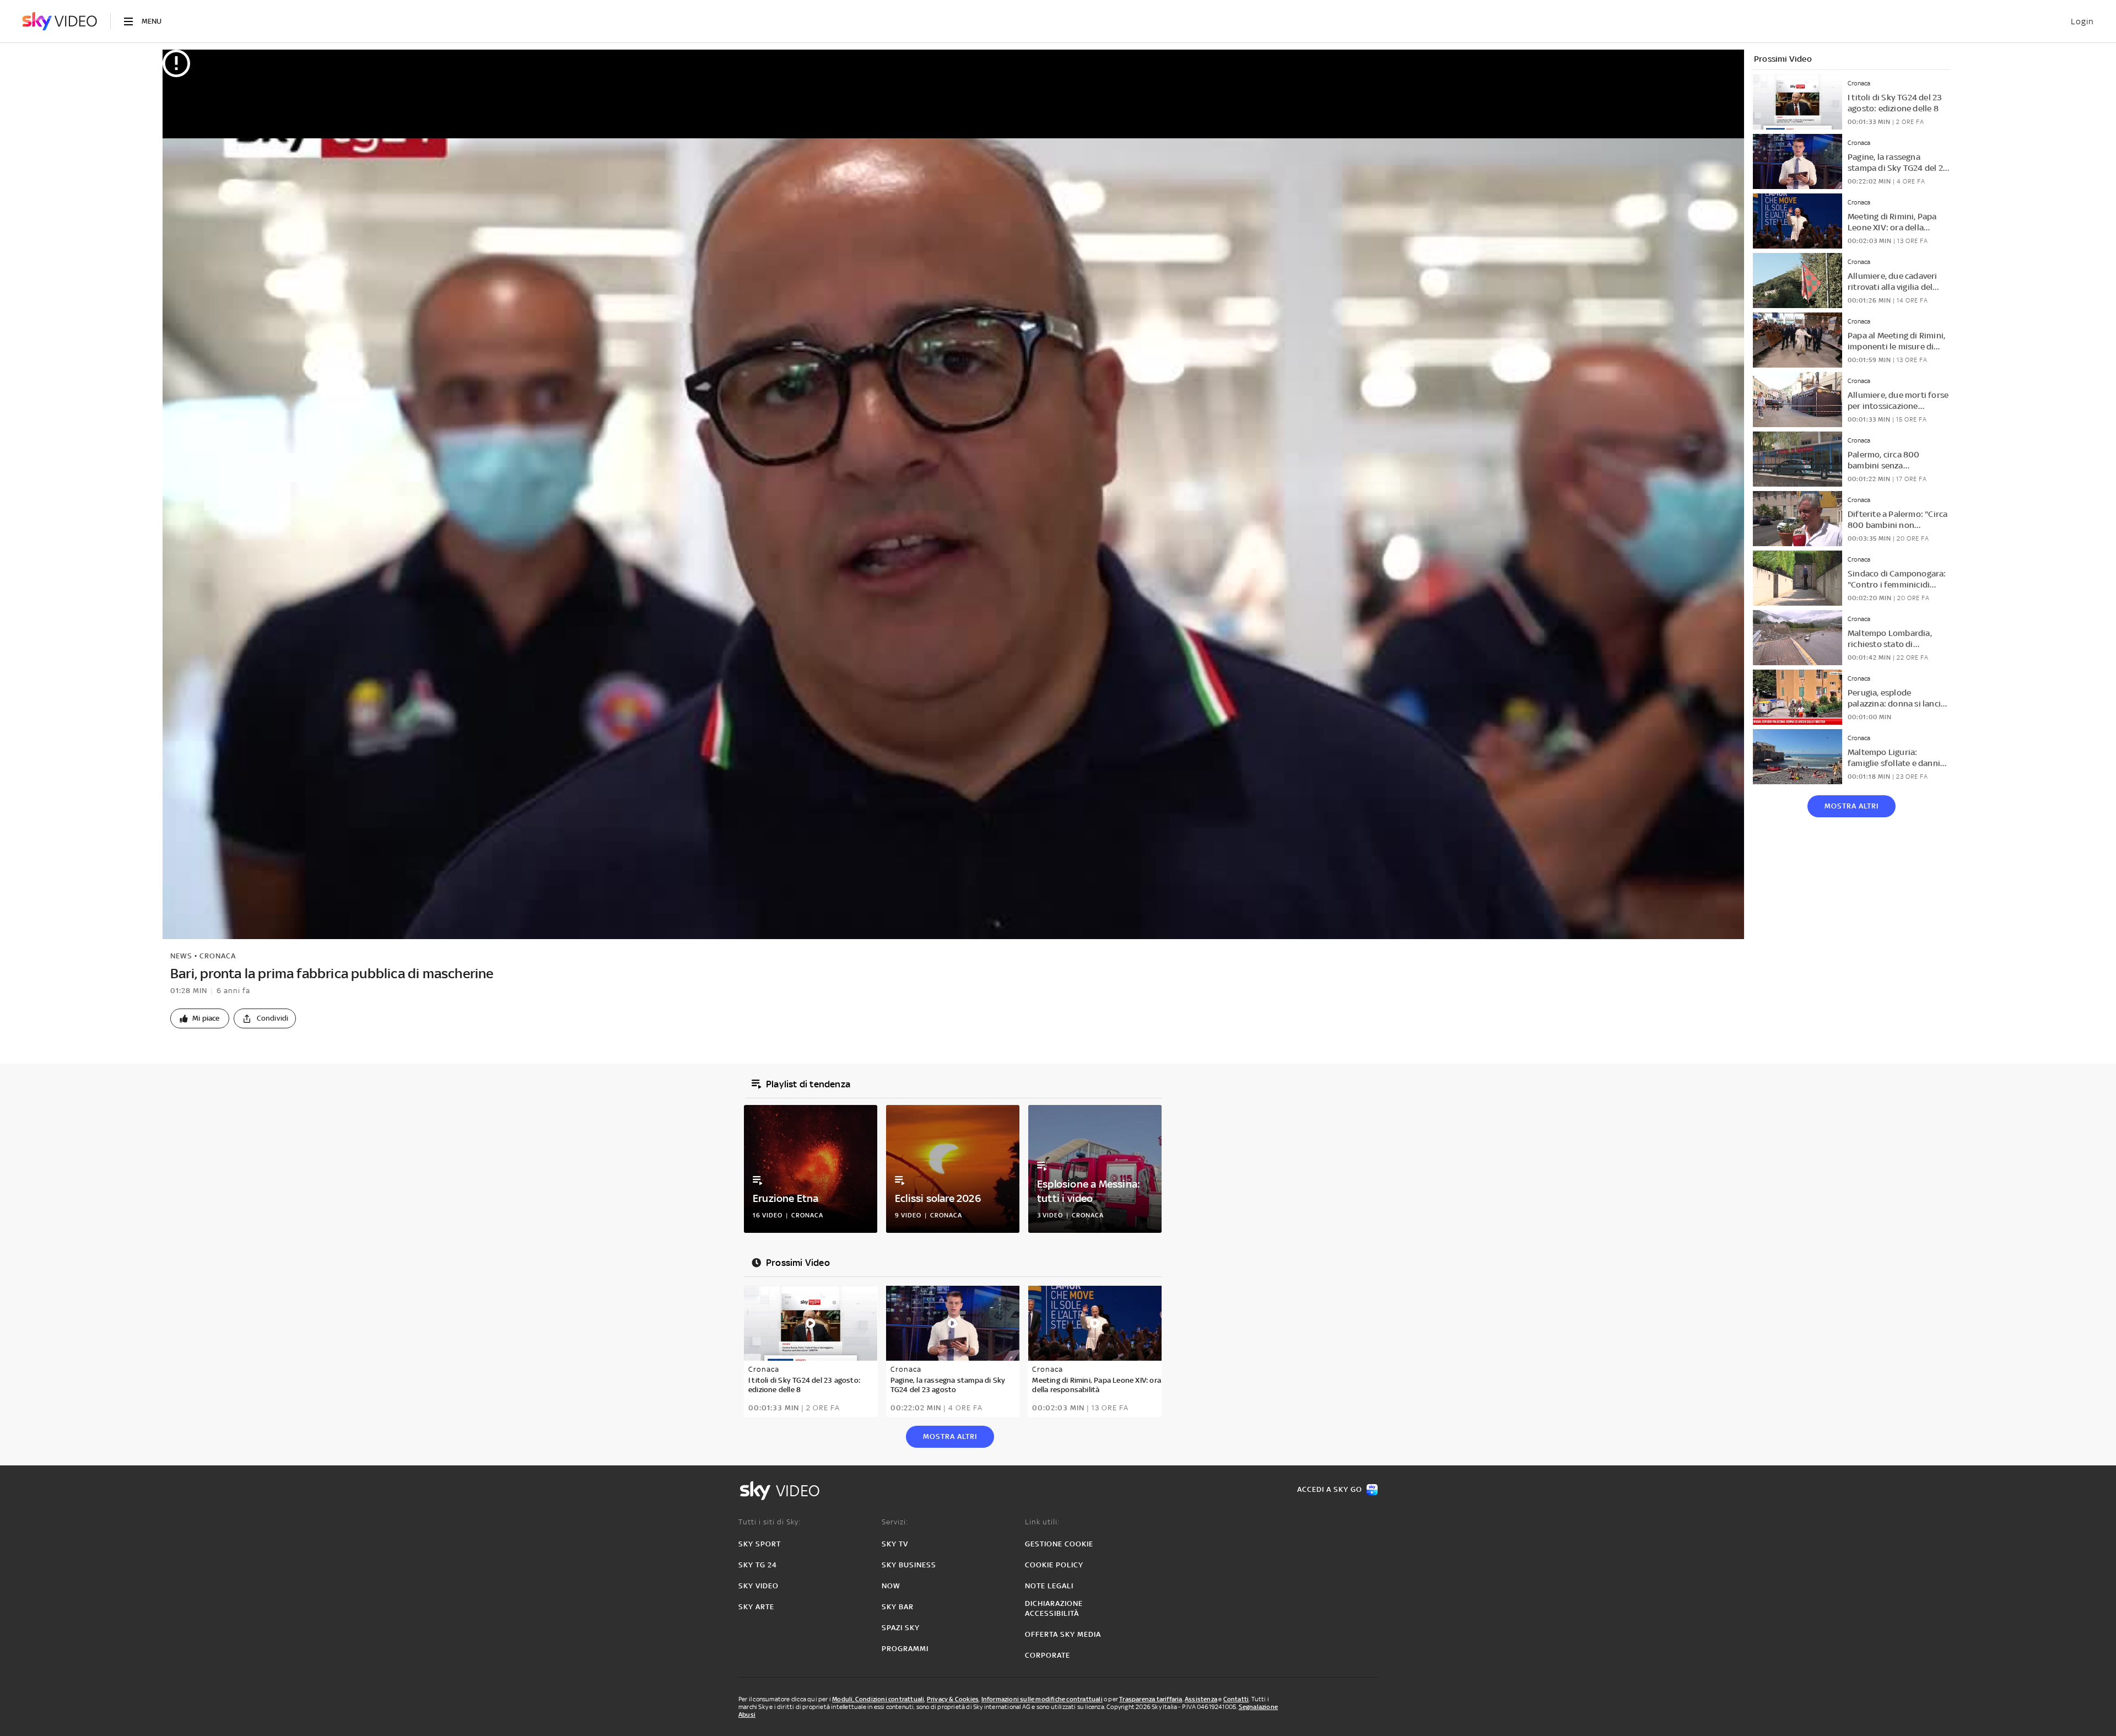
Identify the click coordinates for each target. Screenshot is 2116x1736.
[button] (200, 1018)
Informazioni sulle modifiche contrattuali (1042, 1699)
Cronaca (218, 956)
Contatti (1236, 1699)
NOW (891, 1586)
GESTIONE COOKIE (1059, 1544)
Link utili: (1042, 1522)
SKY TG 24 (758, 1565)
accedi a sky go (1330, 1489)
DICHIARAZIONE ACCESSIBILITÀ (1054, 1608)
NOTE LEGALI (1049, 1586)
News (181, 956)
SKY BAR (898, 1607)
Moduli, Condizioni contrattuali (878, 1699)
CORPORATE (1048, 1655)
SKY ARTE (756, 1607)
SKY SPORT (760, 1544)
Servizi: (895, 1522)
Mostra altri (1851, 806)
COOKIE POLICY (1054, 1565)
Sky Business (909, 1565)
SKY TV (895, 1544)
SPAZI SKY (901, 1628)
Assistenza (1201, 1699)
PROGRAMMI (905, 1649)
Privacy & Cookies (953, 1699)
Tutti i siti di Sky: (770, 1522)
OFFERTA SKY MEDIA (1063, 1634)
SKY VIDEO (759, 1586)
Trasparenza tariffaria (1151, 1699)
